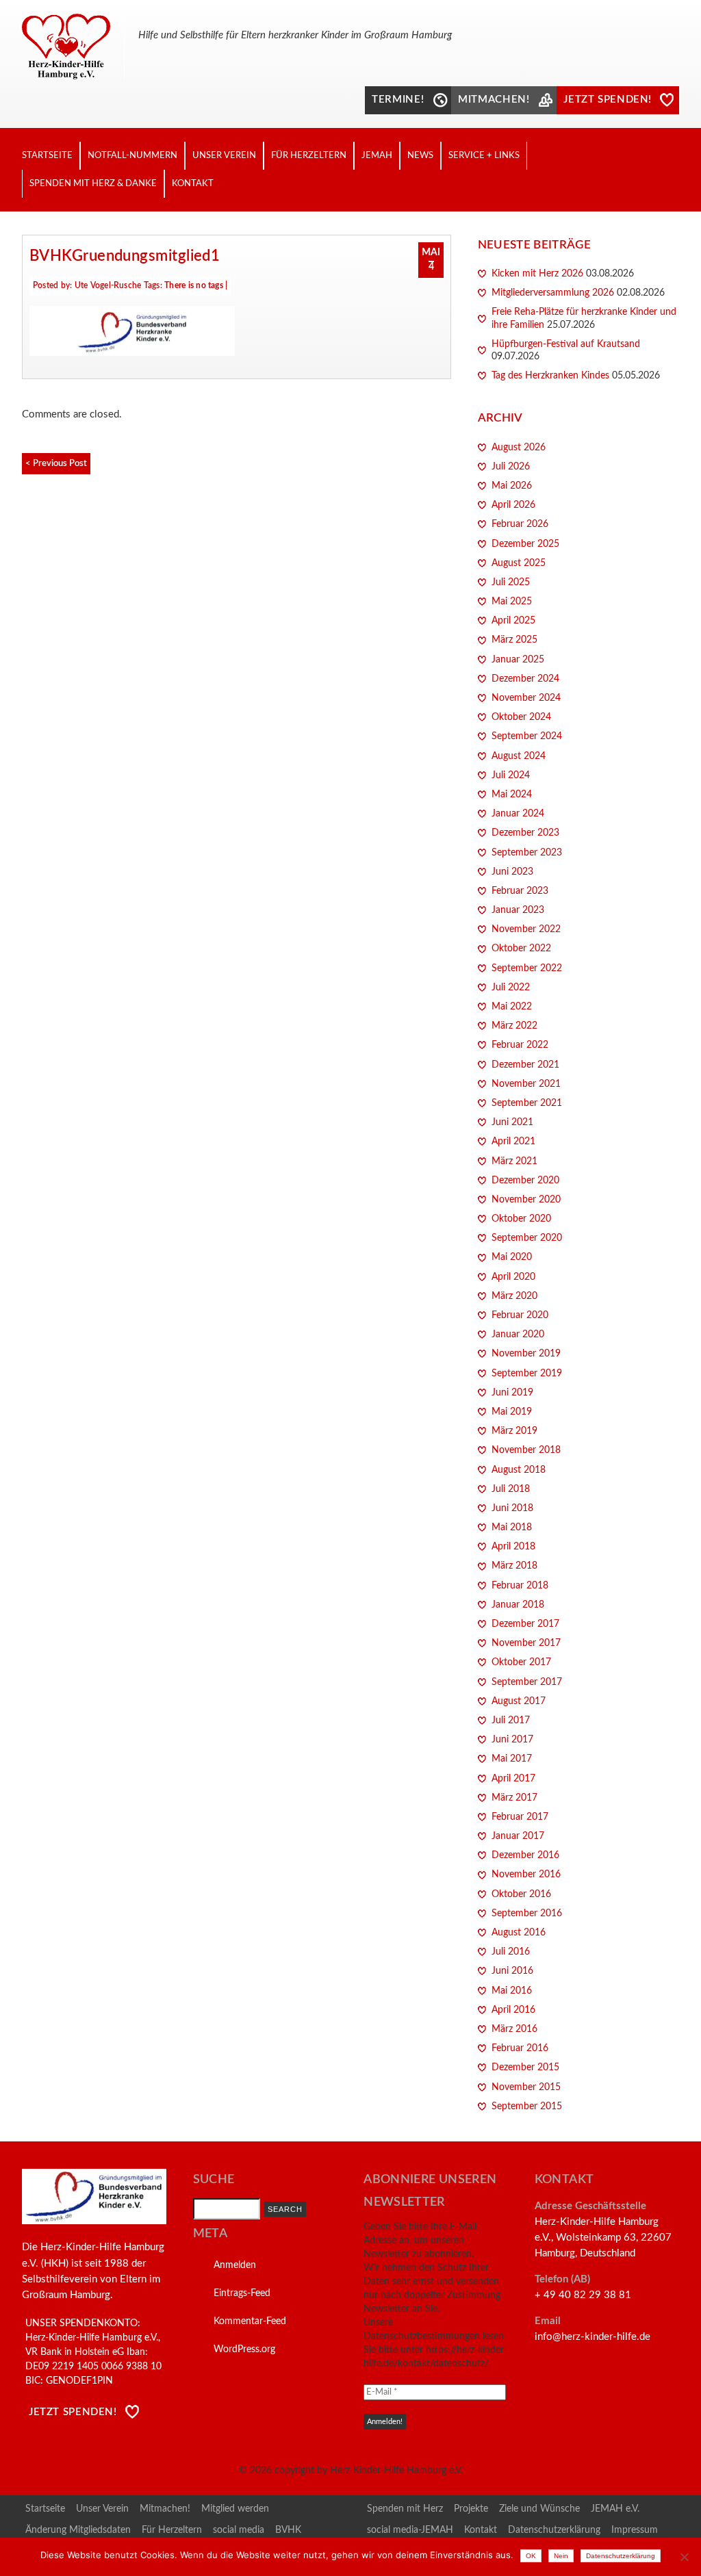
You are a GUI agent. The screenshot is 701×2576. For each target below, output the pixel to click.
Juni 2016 (512, 1971)
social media (239, 2530)
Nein (561, 2556)
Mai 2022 (512, 1007)
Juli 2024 (511, 775)
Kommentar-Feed (250, 2321)
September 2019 (527, 1374)
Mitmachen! (165, 2509)
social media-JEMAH (410, 2530)
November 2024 (526, 698)
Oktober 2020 (521, 1219)
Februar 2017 (520, 1817)
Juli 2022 (511, 988)
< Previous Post (56, 463)
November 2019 (526, 1354)
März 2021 (514, 1161)
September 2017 (527, 1682)
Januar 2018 (518, 1605)
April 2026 (513, 505)
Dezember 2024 (525, 679)
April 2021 (513, 1142)
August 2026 (519, 448)
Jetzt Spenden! (73, 2412)
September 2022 (527, 968)
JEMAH (377, 155)
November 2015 (526, 2087)
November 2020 (526, 1200)
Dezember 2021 (525, 1065)
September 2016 (527, 1914)
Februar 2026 (520, 524)
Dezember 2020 (525, 1181)
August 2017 (519, 1701)
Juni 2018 (512, 1508)
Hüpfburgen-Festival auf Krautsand (566, 344)
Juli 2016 (511, 1952)
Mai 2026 (512, 486)
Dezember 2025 (525, 544)
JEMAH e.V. (615, 2509)
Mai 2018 (512, 1528)
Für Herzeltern (309, 155)
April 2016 (513, 2010)
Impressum (635, 2530)
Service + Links (484, 155)
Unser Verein (224, 155)
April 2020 (513, 1277)
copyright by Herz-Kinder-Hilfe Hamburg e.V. (369, 2471)
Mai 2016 (512, 1991)
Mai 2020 (512, 1257)
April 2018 (513, 1547)
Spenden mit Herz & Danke (93, 183)
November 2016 (526, 1875)
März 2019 (514, 1431)
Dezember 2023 (525, 833)
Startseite (47, 155)
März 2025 (514, 640)
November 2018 (526, 1450)
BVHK (288, 2530)
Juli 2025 (511, 582)
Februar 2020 (520, 1315)
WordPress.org (244, 2349)
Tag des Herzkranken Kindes (550, 376)
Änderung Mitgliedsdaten (78, 2530)
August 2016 (519, 1933)
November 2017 (526, 1643)
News (420, 155)
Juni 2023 (512, 872)
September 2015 (527, 2107)
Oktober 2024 (521, 717)
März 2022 (514, 1026)
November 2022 (526, 929)
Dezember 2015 (525, 2068)
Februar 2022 (520, 1045)
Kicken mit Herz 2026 (537, 274)
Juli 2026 (511, 467)
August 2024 (519, 756)
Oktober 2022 (521, 949)
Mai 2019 (512, 1412)
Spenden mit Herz (405, 2509)
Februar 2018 (520, 1586)
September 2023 (527, 853)
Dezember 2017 (525, 1624)
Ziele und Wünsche (539, 2509)
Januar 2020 (518, 1335)
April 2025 (513, 621)
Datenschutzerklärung (554, 2530)
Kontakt (193, 183)
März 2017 (514, 1798)
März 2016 (514, 2029)
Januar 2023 (518, 910)
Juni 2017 (512, 1740)
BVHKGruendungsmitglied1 (125, 256)
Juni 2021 (512, 1122)
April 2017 (513, 1779)
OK (531, 2556)
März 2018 (514, 1566)
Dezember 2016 (525, 1855)
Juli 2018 (511, 1489)
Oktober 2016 (521, 1894)
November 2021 (526, 1084)
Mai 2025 (512, 602)
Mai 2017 (512, 1759)
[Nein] (684, 2557)
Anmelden (235, 2265)
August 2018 (519, 1470)
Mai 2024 (512, 795)
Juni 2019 (512, 1393)
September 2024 (527, 736)
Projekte (471, 2509)
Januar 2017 (518, 1836)
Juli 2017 (511, 1721)
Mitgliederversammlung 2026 (553, 293)
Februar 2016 (520, 2048)
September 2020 (527, 1238)
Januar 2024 (518, 814)
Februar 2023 (520, 891)
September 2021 (527, 1103)
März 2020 (514, 1296)
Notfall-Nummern (132, 155)
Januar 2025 (518, 660)
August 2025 (519, 563)
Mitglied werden (235, 2509)
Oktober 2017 (521, 1662)
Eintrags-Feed (242, 2293)
